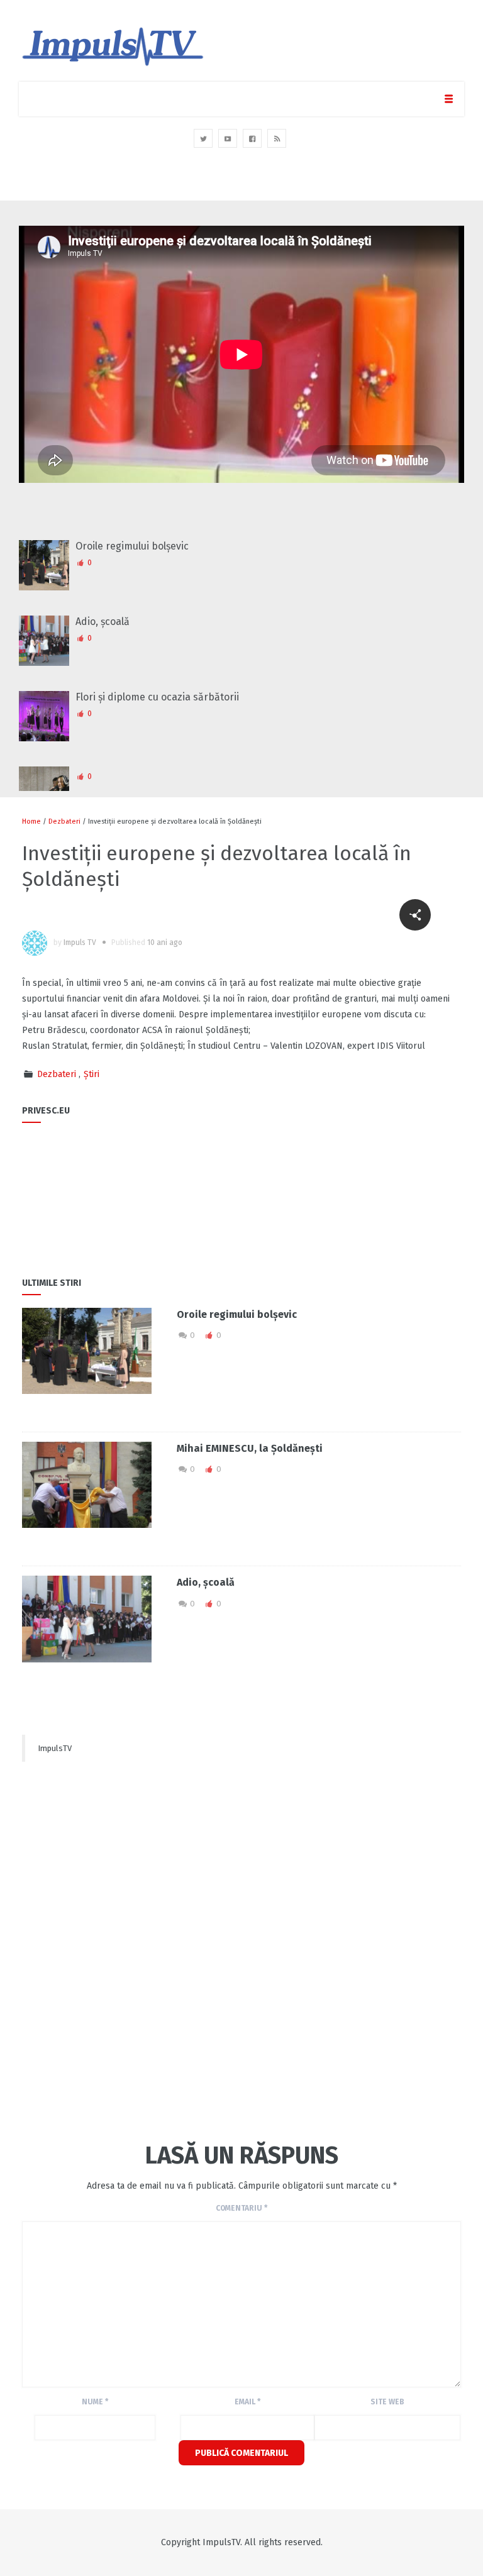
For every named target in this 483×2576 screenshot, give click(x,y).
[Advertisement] (113, 1894)
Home (31, 821)
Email (247, 2402)
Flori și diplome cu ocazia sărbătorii (157, 697)
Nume (95, 2402)
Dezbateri (64, 821)
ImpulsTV (55, 1748)
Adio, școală (103, 622)
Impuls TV (80, 943)
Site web (387, 2402)
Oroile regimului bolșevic (132, 546)
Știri (92, 1074)
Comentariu (241, 2208)
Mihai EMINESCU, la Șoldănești (250, 1448)
